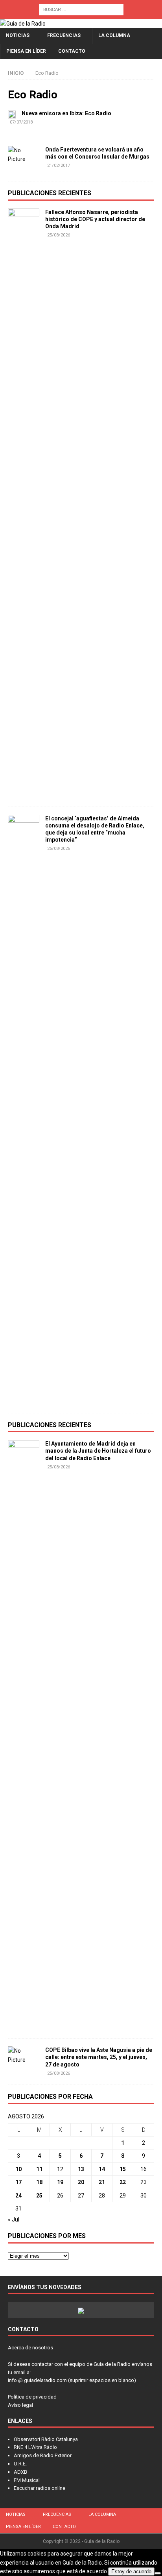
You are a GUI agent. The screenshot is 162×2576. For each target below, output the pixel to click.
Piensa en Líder (26, 51)
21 (102, 2182)
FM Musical (27, 2480)
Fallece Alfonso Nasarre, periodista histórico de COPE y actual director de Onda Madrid (95, 219)
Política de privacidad (32, 2397)
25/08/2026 (59, 235)
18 (39, 2182)
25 (39, 2196)
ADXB (20, 2472)
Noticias (18, 35)
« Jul (14, 2220)
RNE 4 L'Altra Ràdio (35, 2447)
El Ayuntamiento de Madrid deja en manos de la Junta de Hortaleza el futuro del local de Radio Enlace (98, 1451)
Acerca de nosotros (30, 2348)
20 (81, 2182)
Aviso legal (20, 2405)
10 (18, 2169)
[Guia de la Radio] (23, 24)
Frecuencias (64, 35)
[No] (158, 2573)
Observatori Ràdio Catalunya (46, 2439)
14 (102, 2169)
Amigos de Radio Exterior (43, 2455)
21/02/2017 (59, 165)
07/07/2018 (21, 122)
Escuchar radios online (40, 2488)
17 (18, 2182)
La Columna (114, 35)
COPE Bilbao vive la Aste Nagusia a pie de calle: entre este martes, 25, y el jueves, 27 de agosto (99, 2057)
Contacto (72, 51)
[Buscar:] (81, 9)
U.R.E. (20, 2464)
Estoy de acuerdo (131, 2571)
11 (39, 2169)
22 (123, 2182)
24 (18, 2196)
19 (60, 2182)
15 (123, 2169)
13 (81, 2169)
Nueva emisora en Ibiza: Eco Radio (66, 113)
